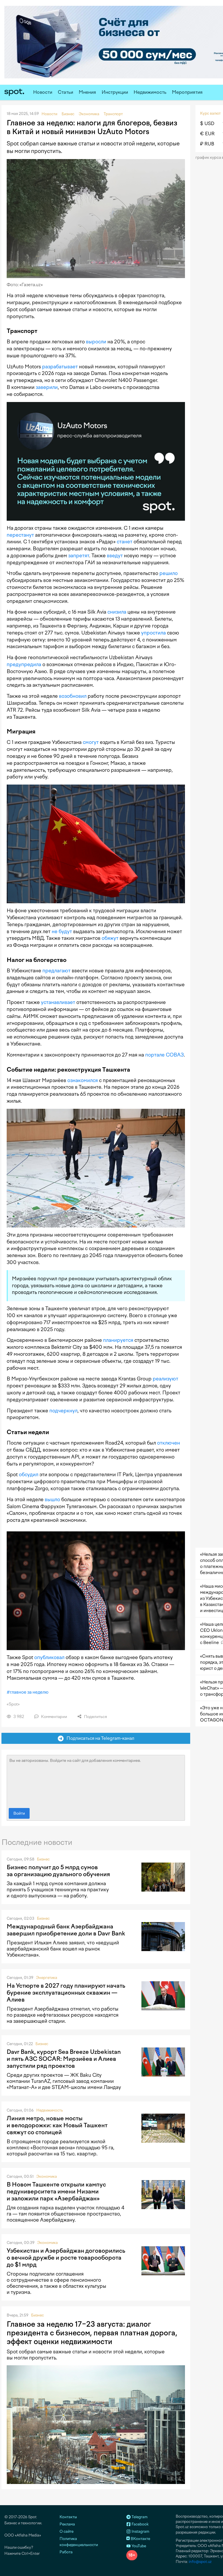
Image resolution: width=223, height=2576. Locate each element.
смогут (91, 742)
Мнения (87, 92)
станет (125, 542)
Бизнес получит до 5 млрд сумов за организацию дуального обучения (58, 1871)
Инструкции (115, 92)
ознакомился (83, 1080)
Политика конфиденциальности (79, 2542)
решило (169, 573)
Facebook (140, 2524)
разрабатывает (60, 367)
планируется (118, 1340)
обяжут (110, 938)
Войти (19, 1813)
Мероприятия (187, 92)
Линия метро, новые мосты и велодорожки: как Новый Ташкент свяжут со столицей (57, 2125)
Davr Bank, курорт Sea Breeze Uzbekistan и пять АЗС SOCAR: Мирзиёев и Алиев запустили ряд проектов (64, 2059)
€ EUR (207, 134)
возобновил (73, 696)
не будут (62, 931)
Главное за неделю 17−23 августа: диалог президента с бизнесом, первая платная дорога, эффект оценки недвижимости (92, 2333)
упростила (153, 633)
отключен (169, 1443)
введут (115, 556)
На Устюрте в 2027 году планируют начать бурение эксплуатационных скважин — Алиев (66, 1993)
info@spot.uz (200, 2562)
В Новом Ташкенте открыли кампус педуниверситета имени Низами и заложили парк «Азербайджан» (56, 2191)
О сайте (66, 2531)
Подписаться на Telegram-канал (99, 1738)
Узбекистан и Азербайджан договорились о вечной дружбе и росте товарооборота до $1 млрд (66, 2258)
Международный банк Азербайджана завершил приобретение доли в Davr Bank (66, 1930)
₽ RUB (207, 144)
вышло (52, 1499)
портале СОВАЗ (164, 1055)
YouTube (138, 2546)
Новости (43, 92)
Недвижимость (150, 92)
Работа (66, 2552)
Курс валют (210, 113)
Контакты (68, 2517)
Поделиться (95, 1717)
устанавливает (58, 1002)
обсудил (29, 1474)
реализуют (166, 1379)
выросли (96, 342)
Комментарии (54, 1717)
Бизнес (43, 1859)
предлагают (56, 971)
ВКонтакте (140, 2539)
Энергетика (47, 1978)
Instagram (140, 2531)
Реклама (67, 2524)
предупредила (24, 664)
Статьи (65, 92)
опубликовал (49, 1657)
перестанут (20, 535)
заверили (47, 387)
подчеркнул (63, 1411)
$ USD (207, 124)
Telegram (139, 2517)
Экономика (47, 2176)
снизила (117, 612)
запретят (79, 556)
